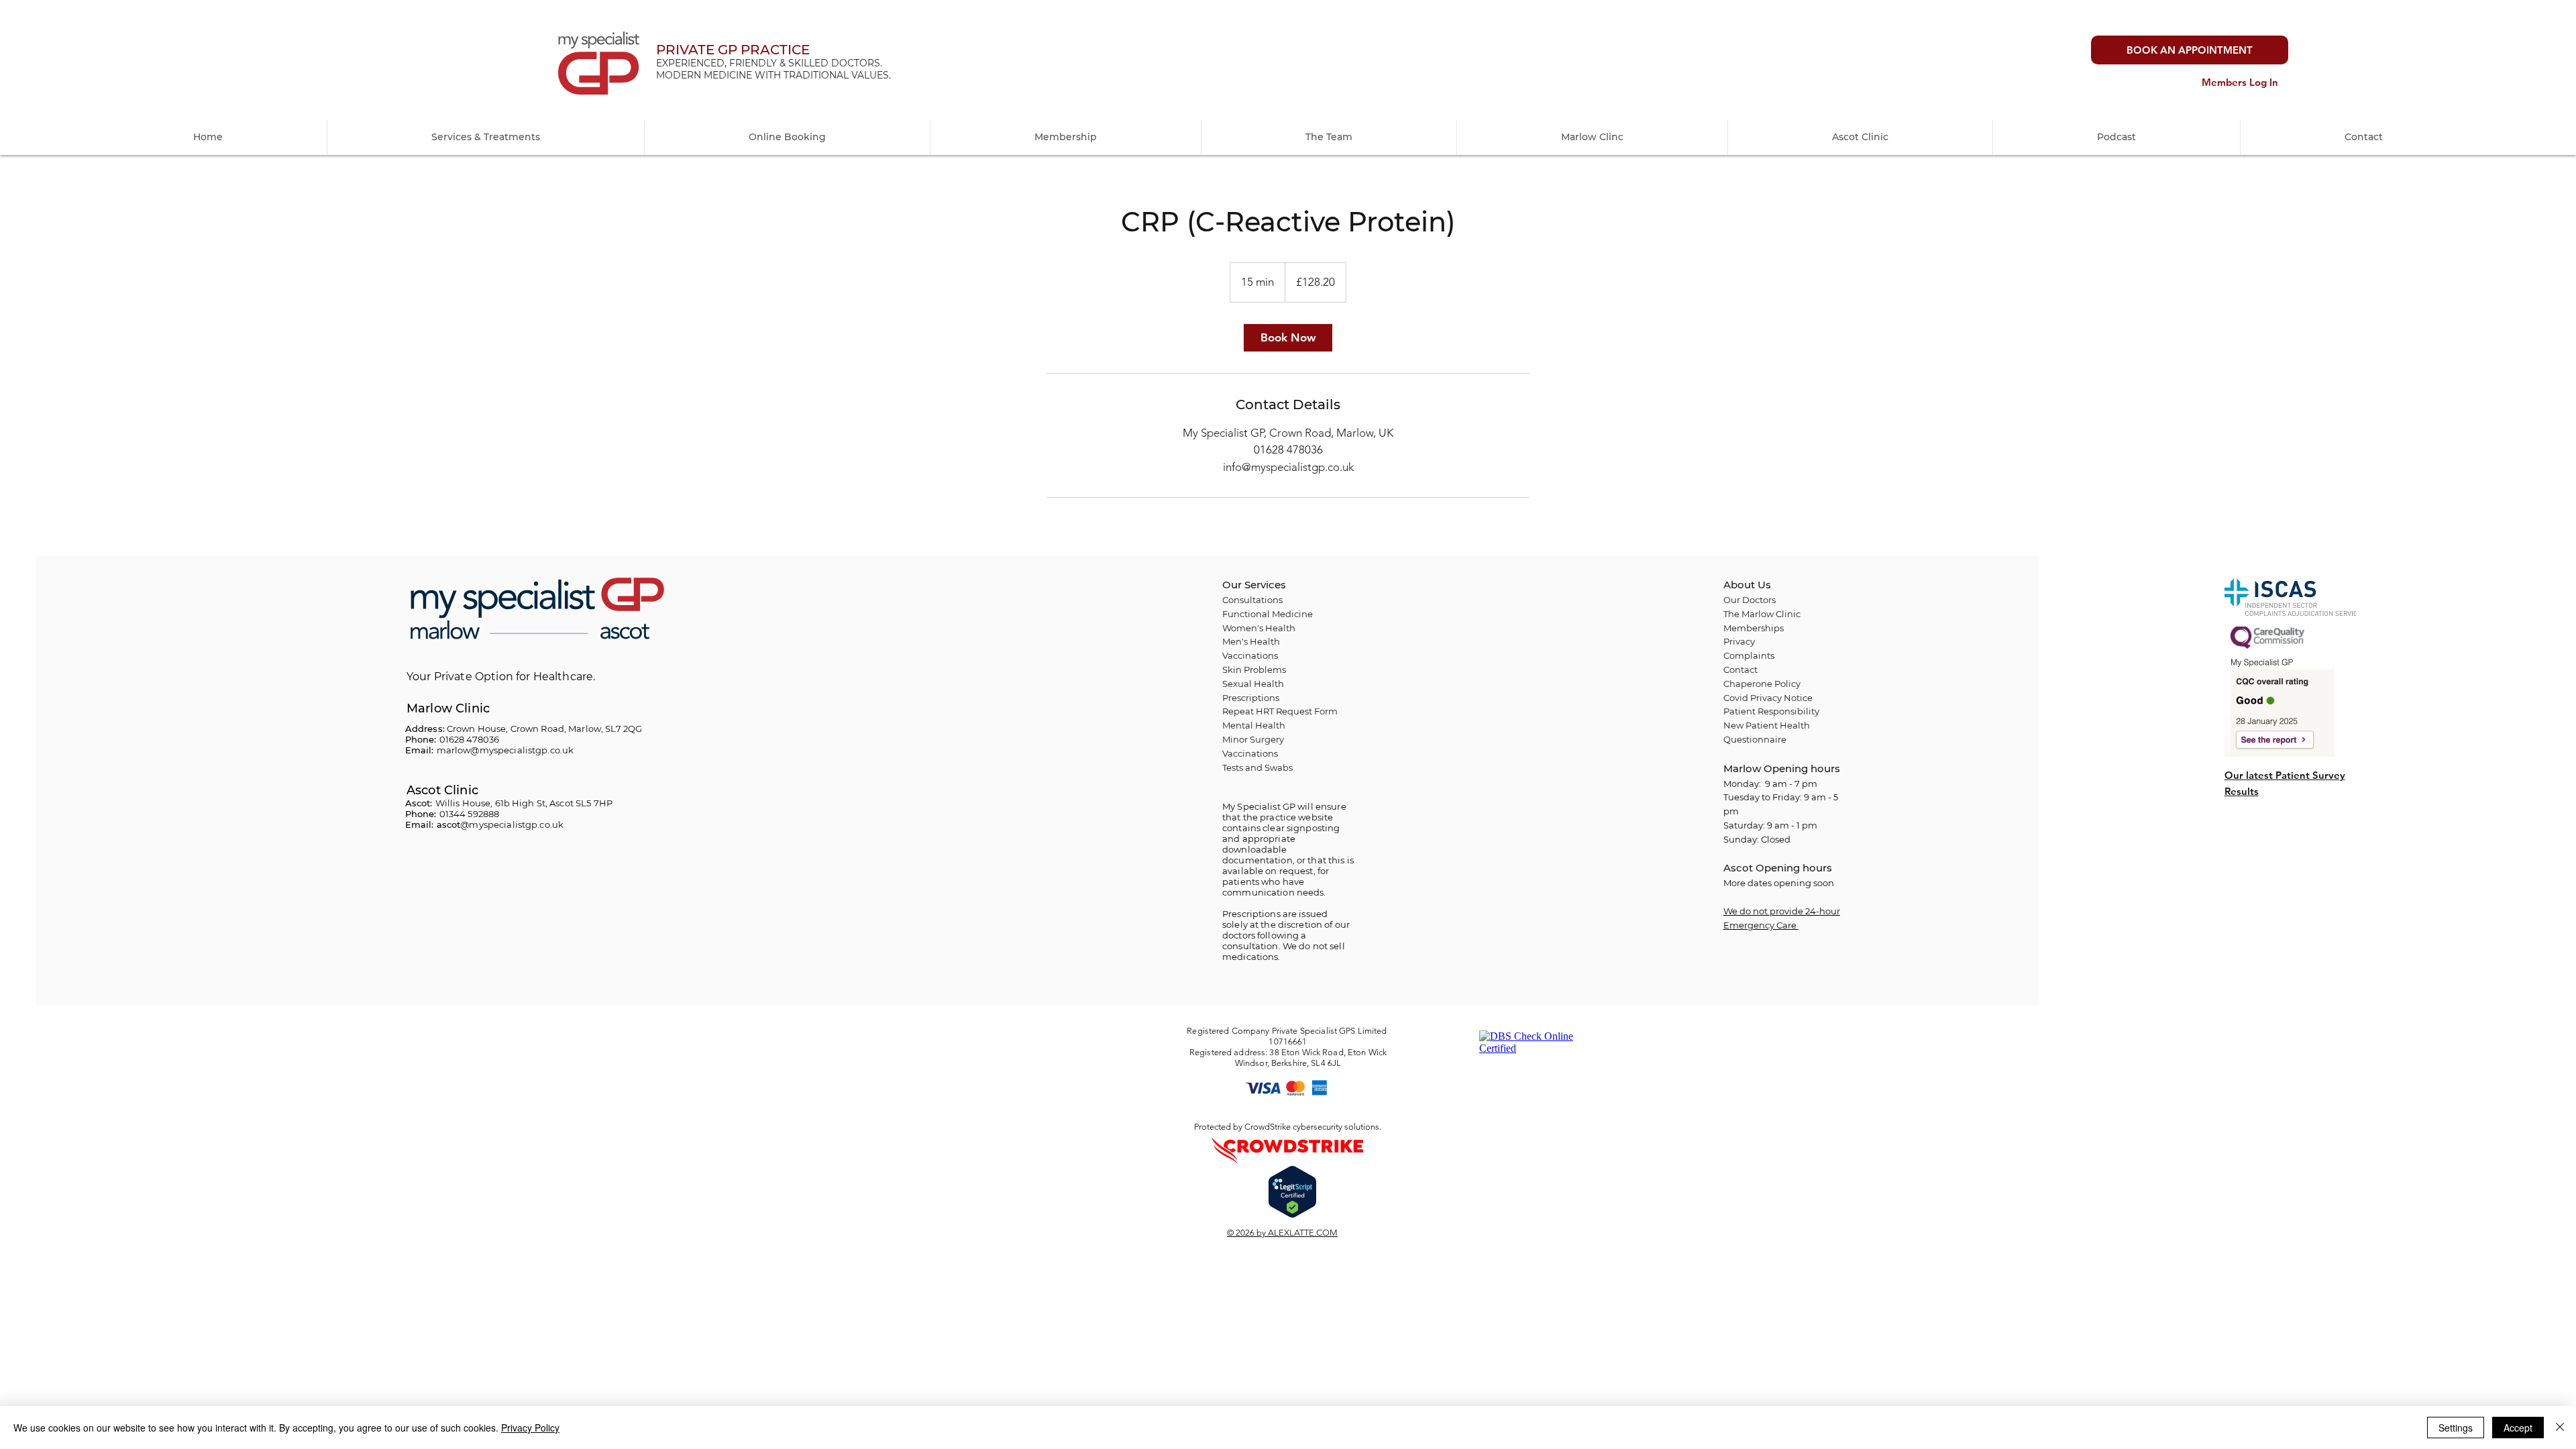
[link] (1288, 338)
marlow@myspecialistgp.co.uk (505, 750)
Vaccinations (1250, 753)
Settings (2456, 1428)
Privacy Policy (530, 1428)
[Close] (2560, 1428)
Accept (2518, 1428)
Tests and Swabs (1257, 767)
